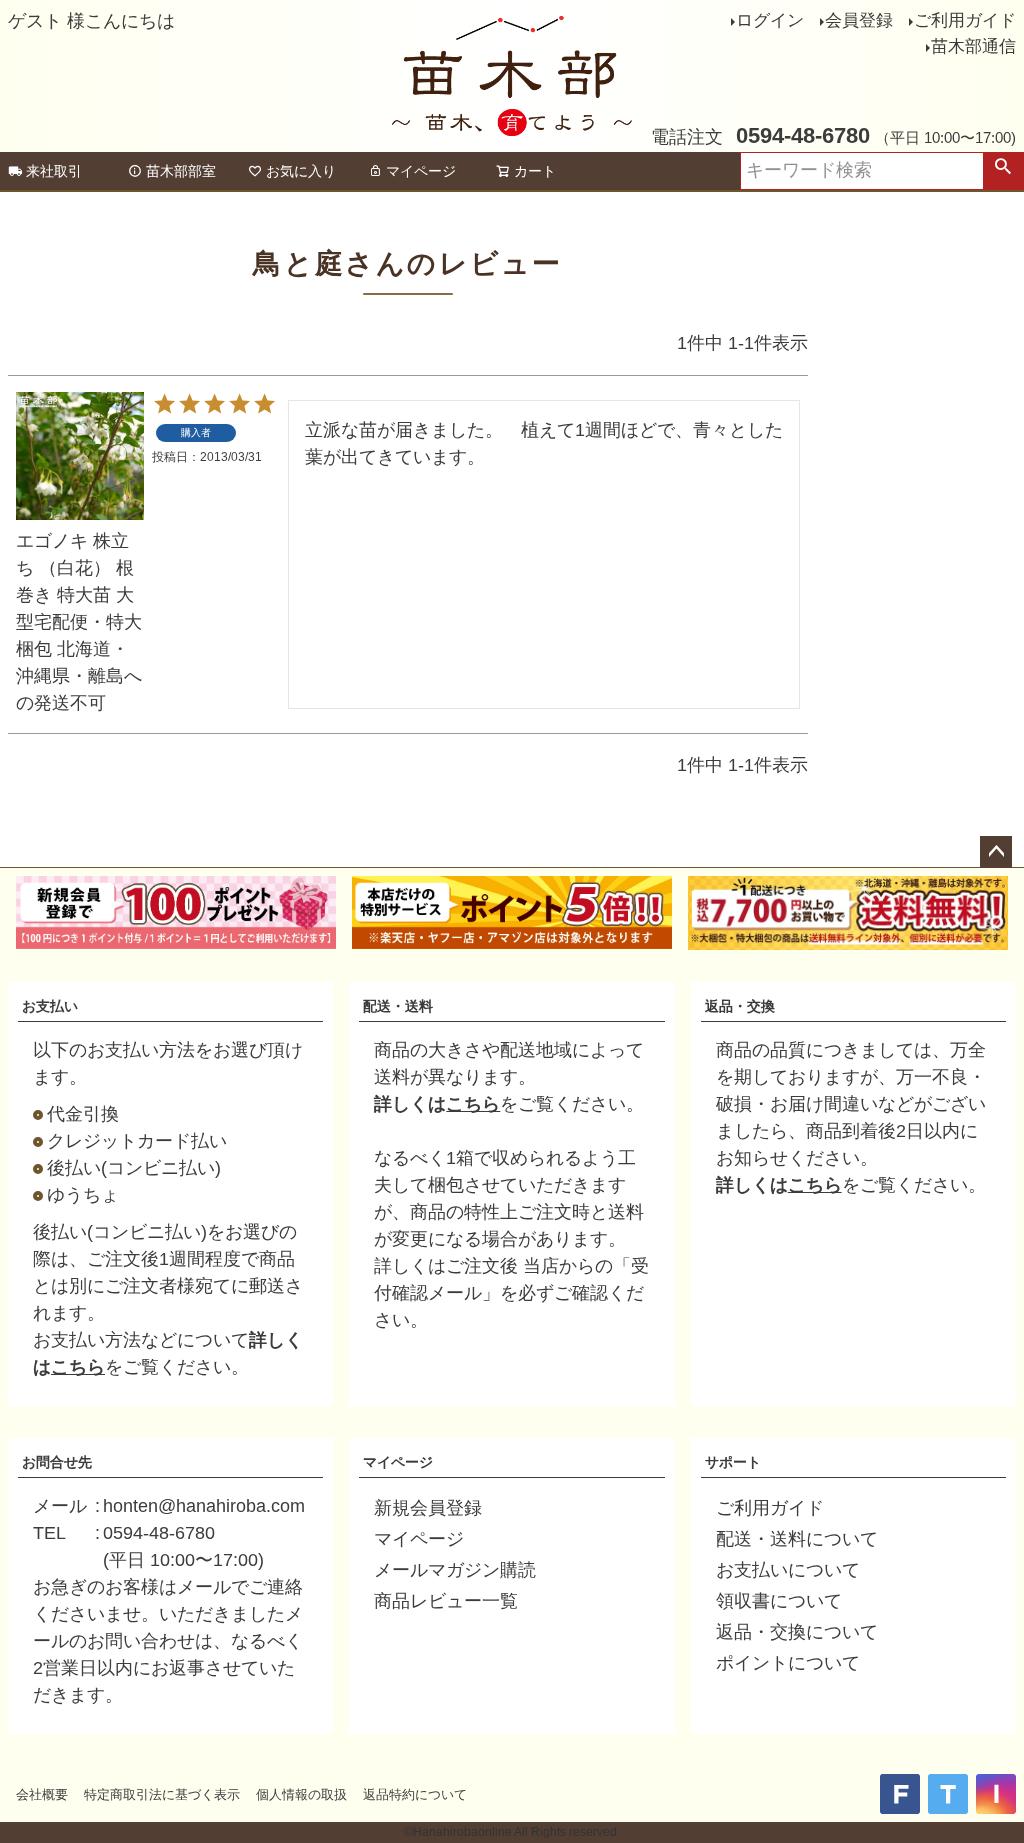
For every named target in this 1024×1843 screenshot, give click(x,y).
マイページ (421, 171)
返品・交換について (797, 1632)
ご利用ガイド (965, 20)
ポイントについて (788, 1663)
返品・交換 (740, 1006)
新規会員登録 (428, 1508)
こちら (78, 1367)
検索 (1003, 171)
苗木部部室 (181, 171)
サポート (733, 1462)
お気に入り (301, 171)
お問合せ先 (57, 1462)
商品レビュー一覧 (446, 1601)
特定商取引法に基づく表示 (162, 1794)
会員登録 (859, 20)
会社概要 (42, 1794)
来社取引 (54, 171)
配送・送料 (398, 1006)
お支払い (50, 1006)
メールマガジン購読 (455, 1570)
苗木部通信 (973, 46)
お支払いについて (788, 1570)
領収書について (779, 1601)
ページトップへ (996, 852)
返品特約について (415, 1794)
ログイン (770, 20)
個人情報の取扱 (301, 1794)
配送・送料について (797, 1539)
